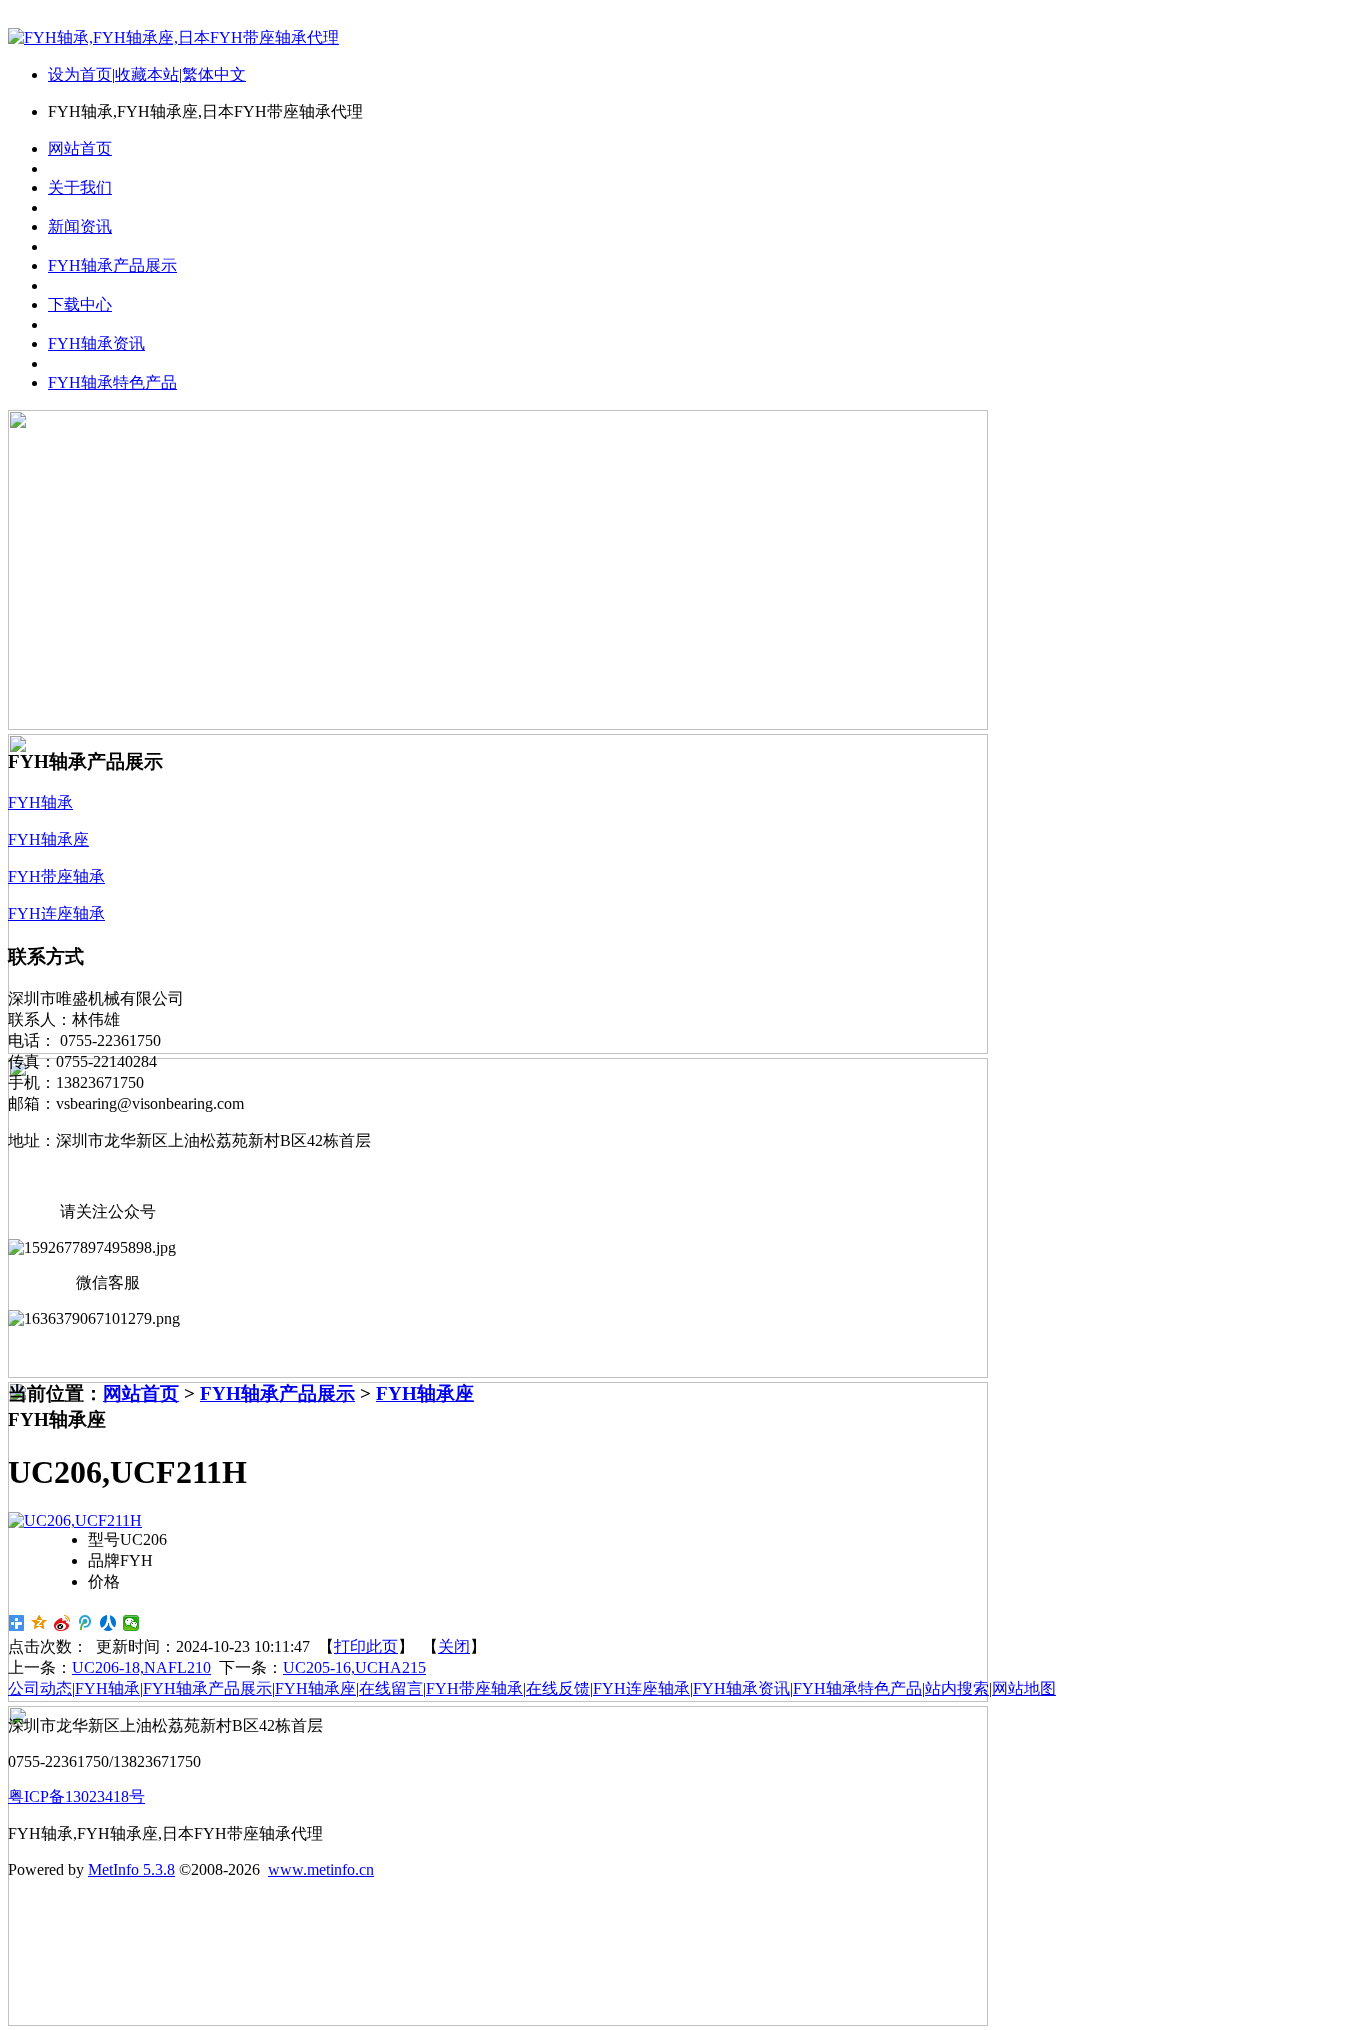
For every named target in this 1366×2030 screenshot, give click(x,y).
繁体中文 (214, 74)
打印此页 (366, 1646)
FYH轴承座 (425, 1393)
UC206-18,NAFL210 (141, 1667)
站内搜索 (957, 1688)
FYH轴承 (107, 1688)
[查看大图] (75, 1520)
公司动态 (40, 1688)
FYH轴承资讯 (741, 1688)
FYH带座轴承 (474, 1688)
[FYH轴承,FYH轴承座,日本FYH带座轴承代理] (173, 37)
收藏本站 (147, 74)
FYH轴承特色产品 (857, 1688)
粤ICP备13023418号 (76, 1796)
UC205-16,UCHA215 (354, 1667)
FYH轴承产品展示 (277, 1393)
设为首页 (80, 74)
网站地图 (1024, 1688)
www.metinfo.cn (321, 1869)
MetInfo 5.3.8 (131, 1869)
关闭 (454, 1646)
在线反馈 (558, 1688)
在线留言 (391, 1688)
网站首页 (141, 1393)
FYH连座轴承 (641, 1688)
